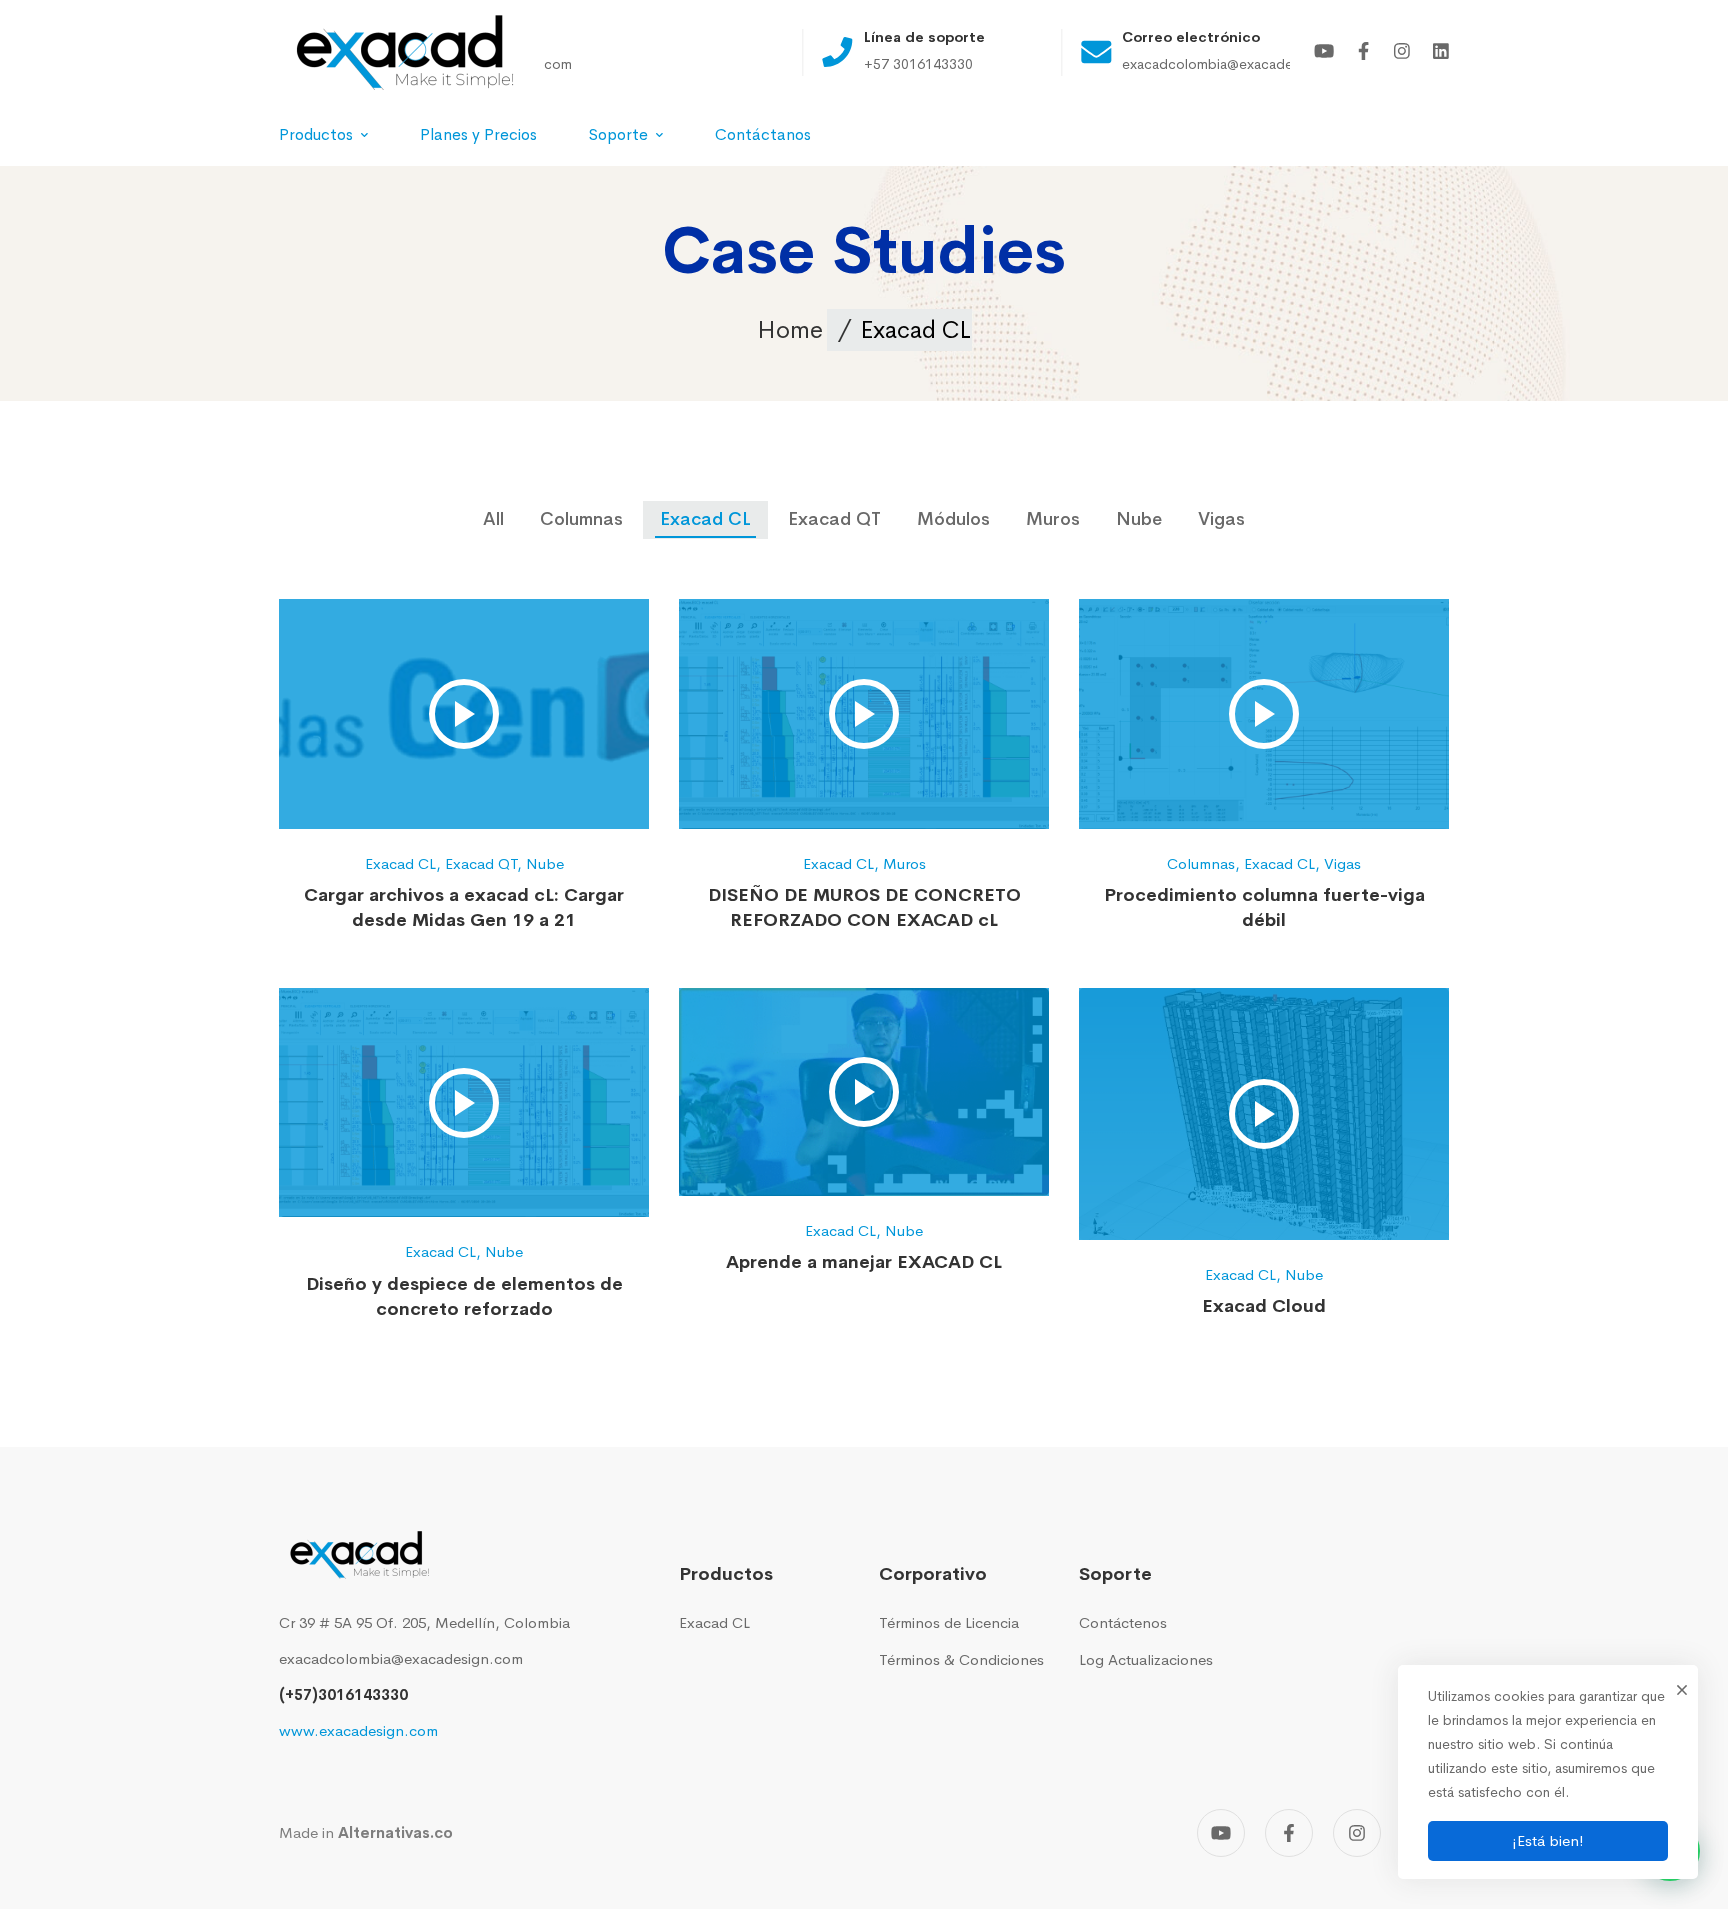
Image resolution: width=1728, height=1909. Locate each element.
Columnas (581, 519)
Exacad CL (705, 519)
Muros (1053, 519)
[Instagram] (1402, 52)
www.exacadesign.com (358, 1730)
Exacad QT (834, 519)
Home (790, 330)
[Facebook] (1363, 52)
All (493, 519)
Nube (1139, 519)
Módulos (953, 519)
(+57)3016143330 (343, 1694)
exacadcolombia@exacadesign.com (401, 1658)
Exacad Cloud (1264, 1306)
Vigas (1221, 519)
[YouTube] (1324, 52)
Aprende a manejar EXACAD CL (864, 1262)
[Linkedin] (1441, 52)
